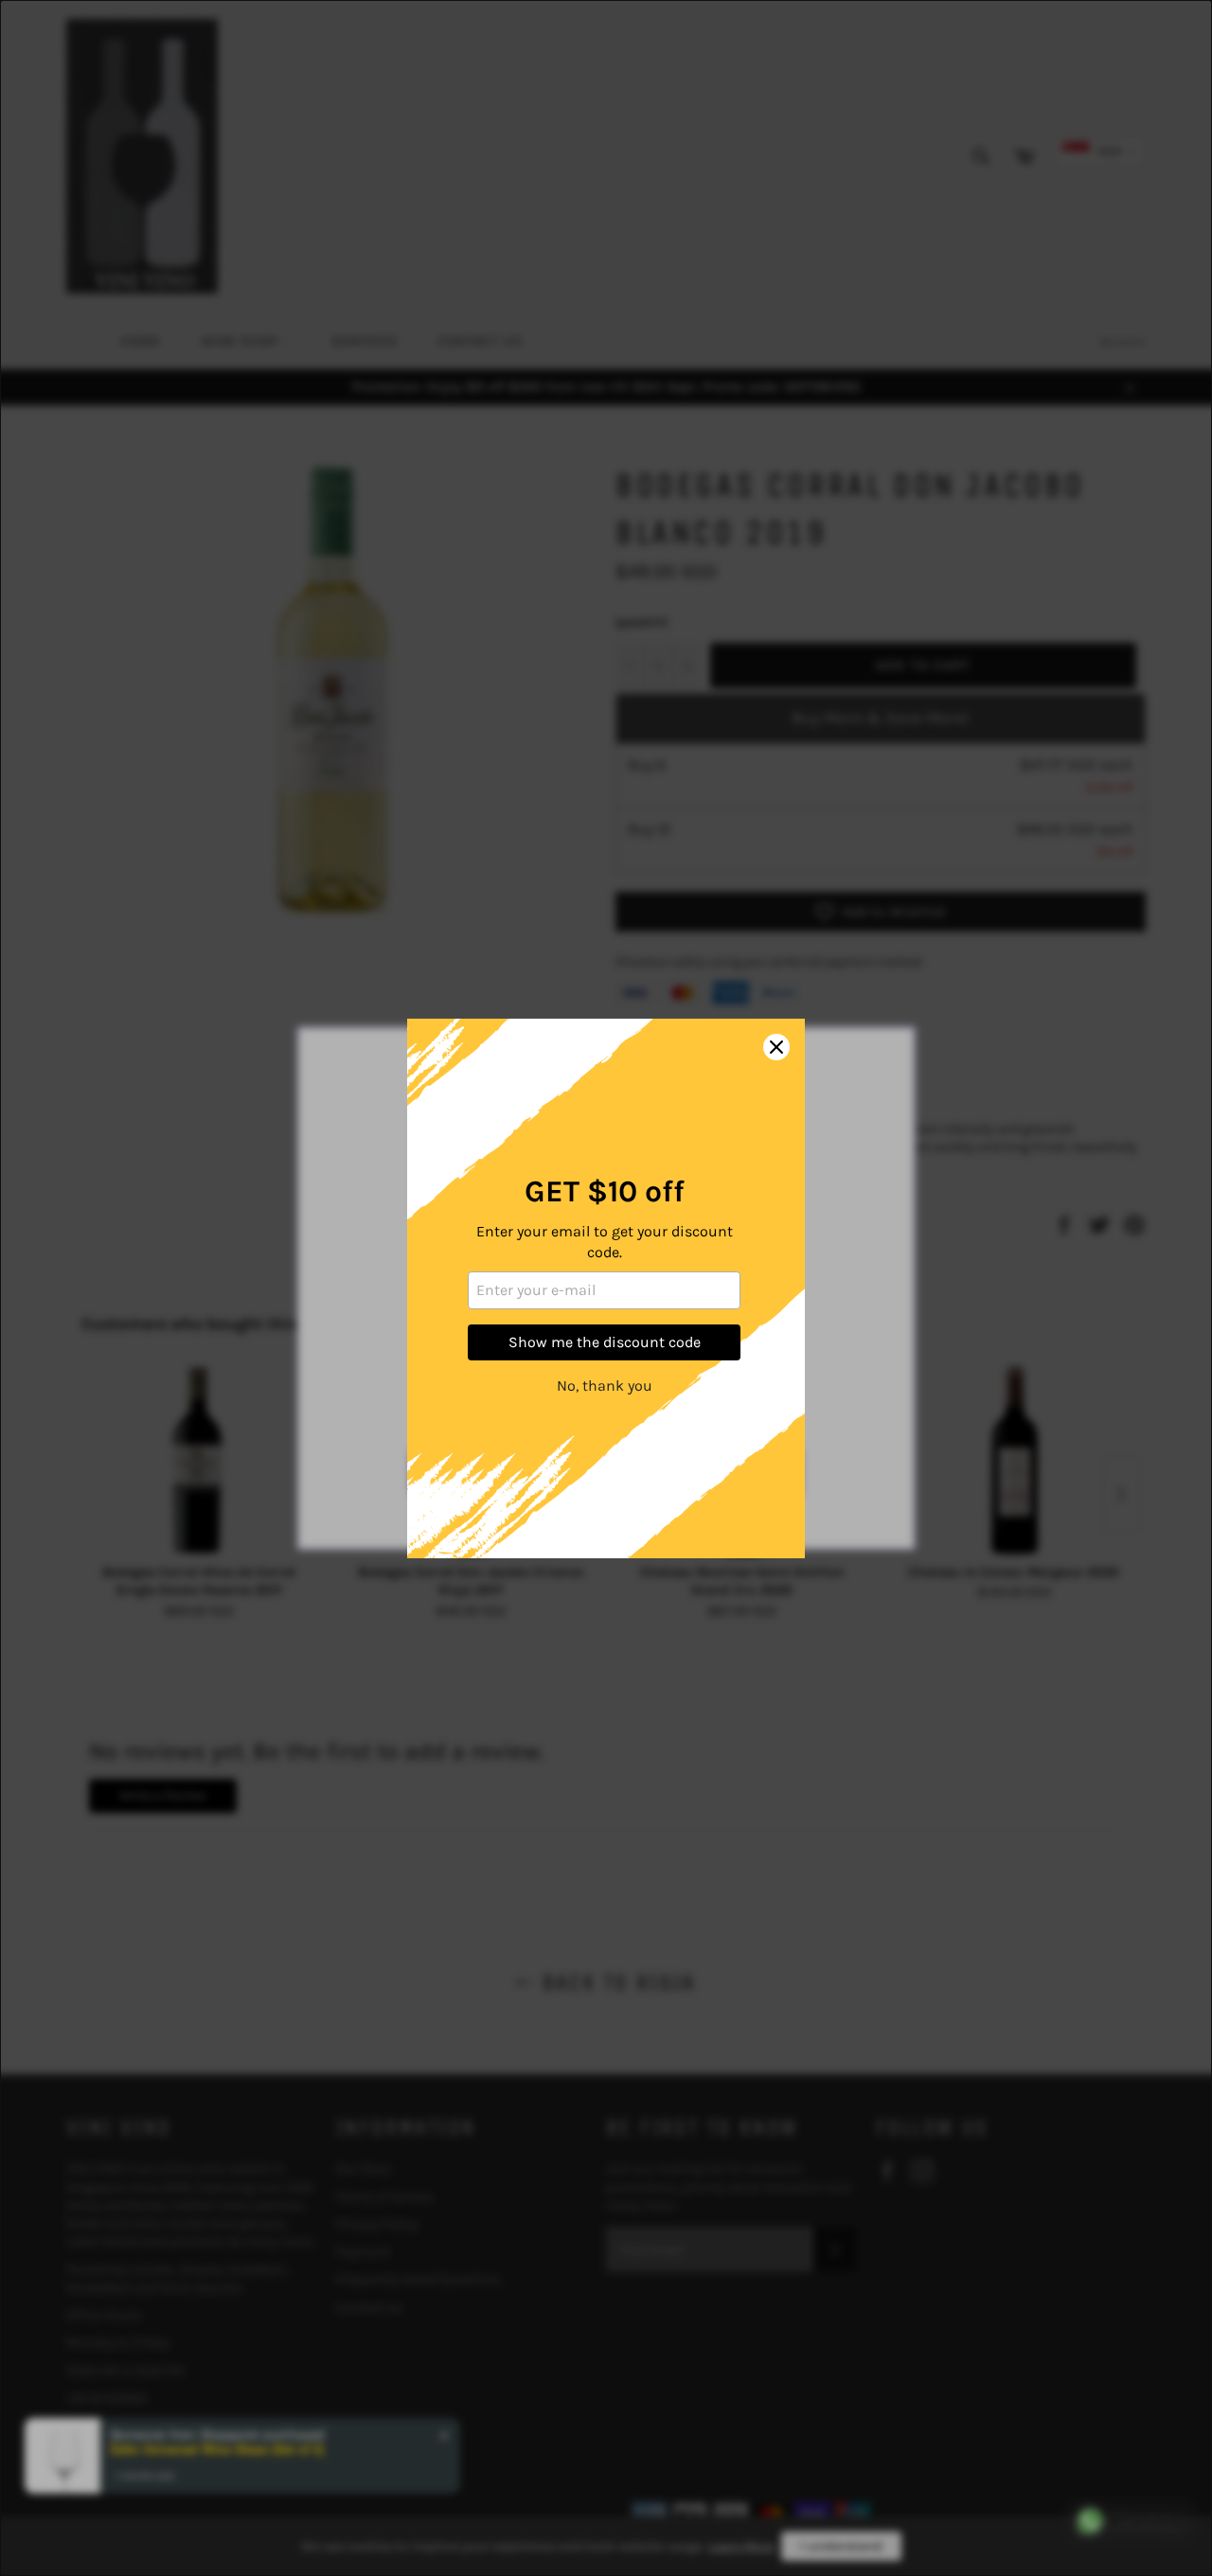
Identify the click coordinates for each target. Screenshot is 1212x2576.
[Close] (776, 1047)
